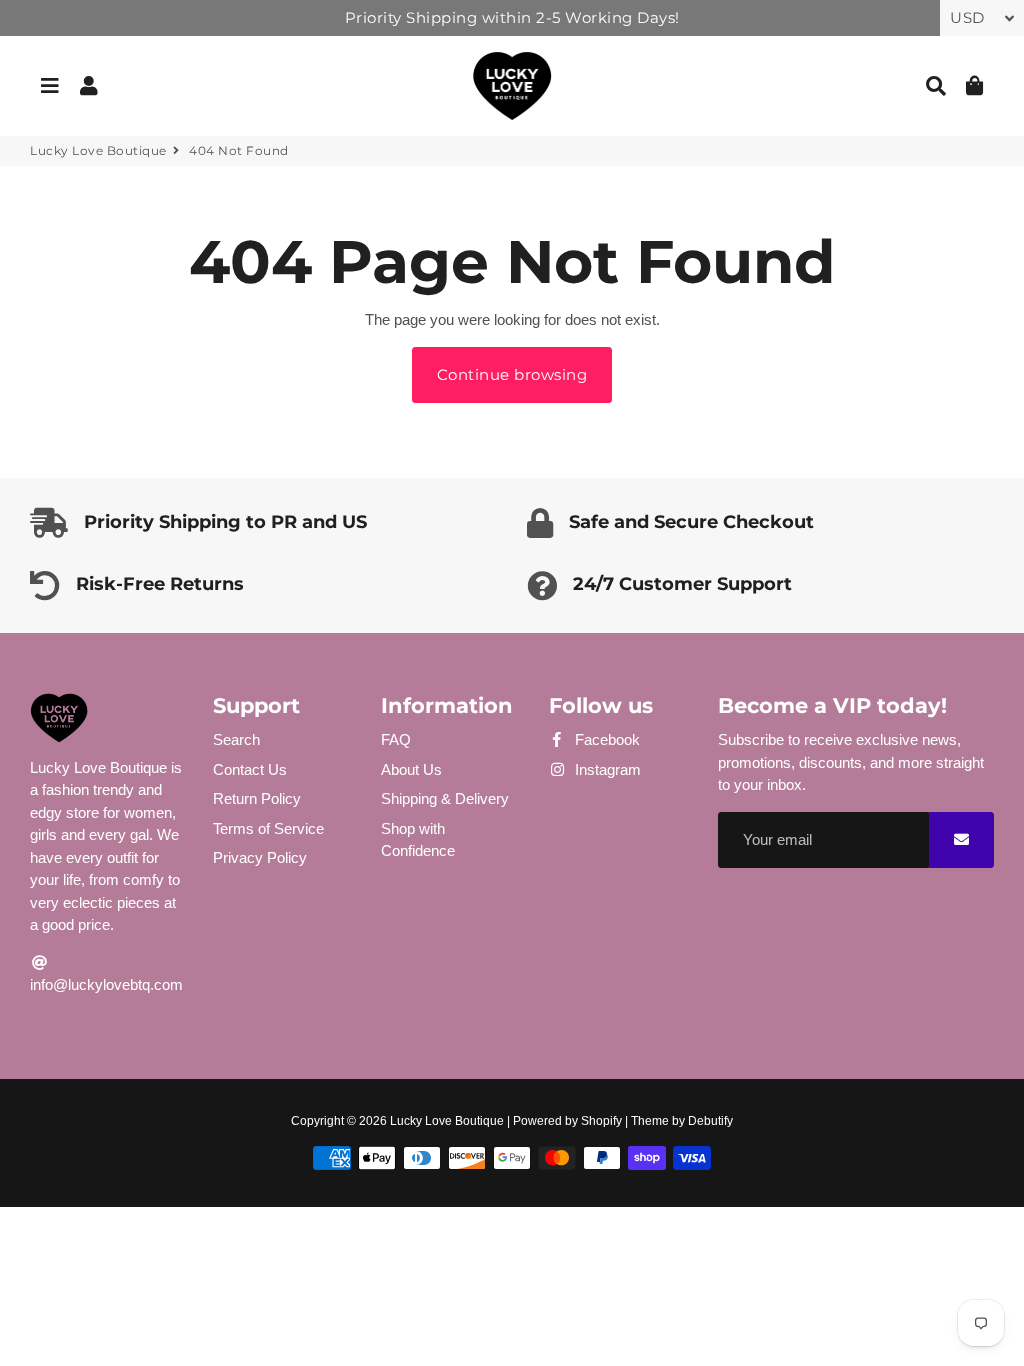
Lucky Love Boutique (98, 150)
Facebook (605, 739)
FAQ (396, 739)
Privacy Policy (260, 857)
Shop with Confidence (418, 840)
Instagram (606, 769)
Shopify (601, 1121)
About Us (411, 769)
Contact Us (250, 769)
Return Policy (257, 798)
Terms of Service (268, 828)
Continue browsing (512, 374)
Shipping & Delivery (445, 798)
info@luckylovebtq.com (106, 984)
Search (236, 739)
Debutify (710, 1121)
